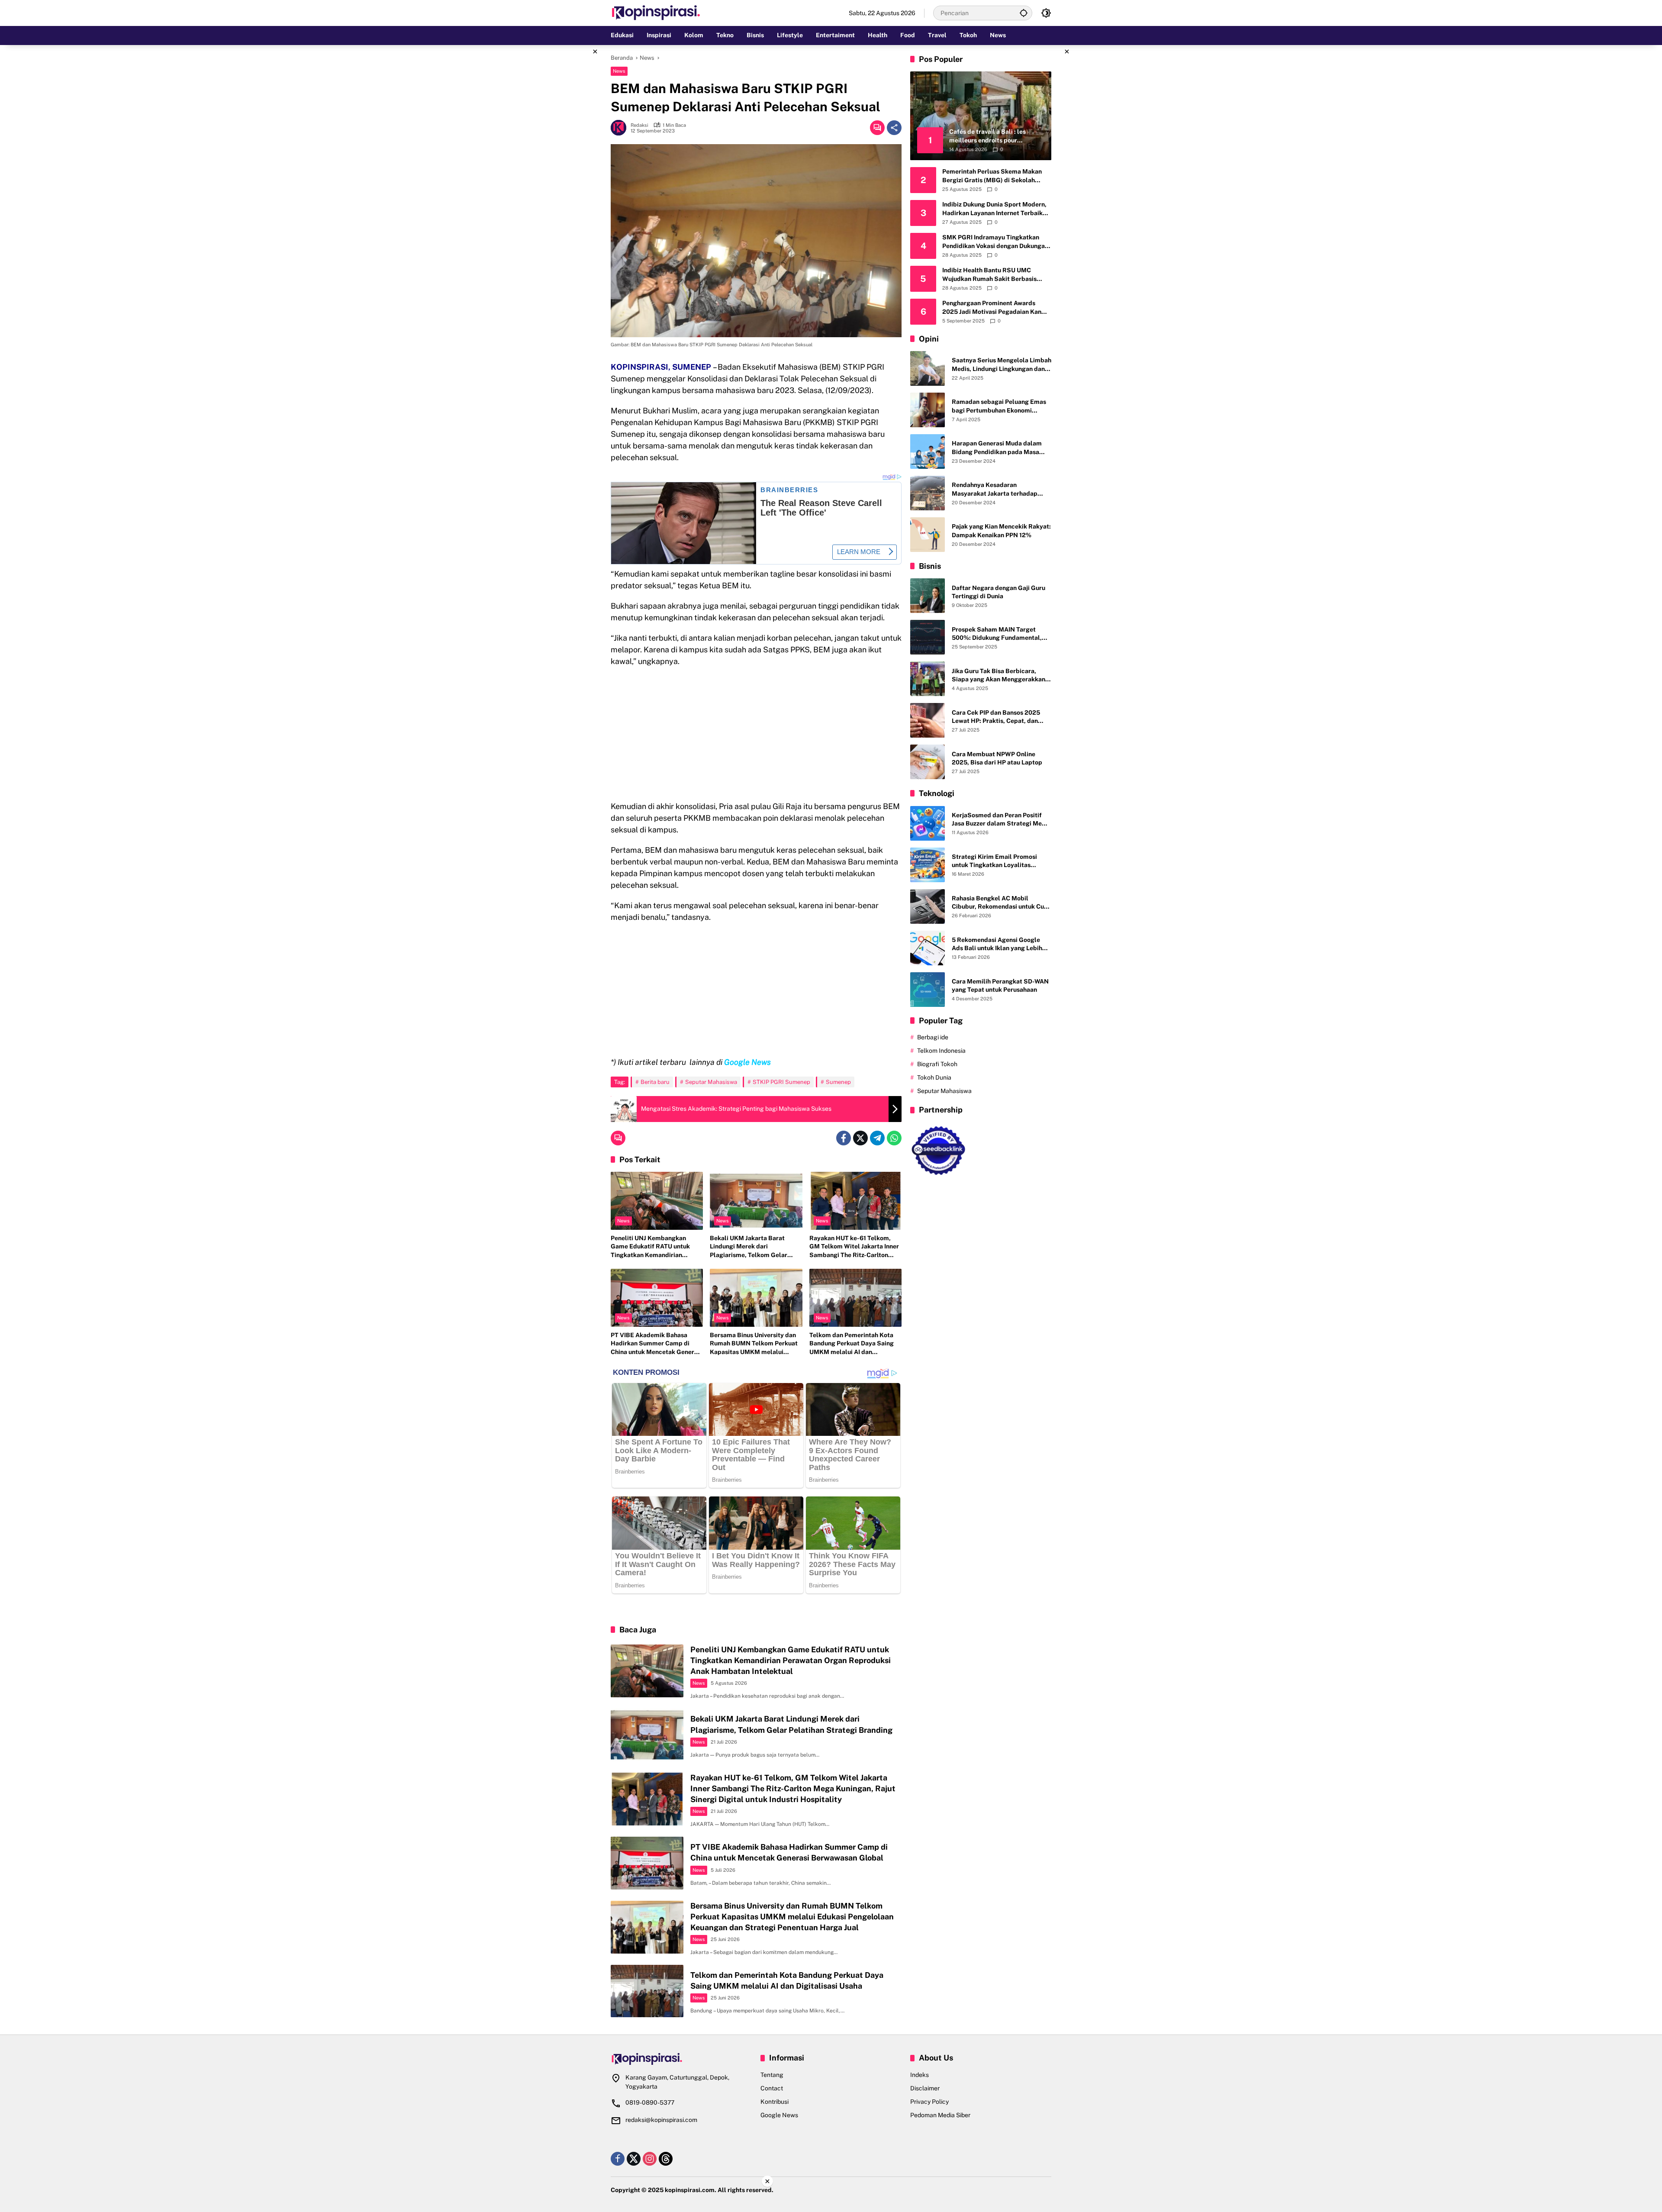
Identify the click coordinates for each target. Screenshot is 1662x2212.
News (619, 71)
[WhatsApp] (894, 1138)
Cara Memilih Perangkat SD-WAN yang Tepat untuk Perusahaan (1000, 986)
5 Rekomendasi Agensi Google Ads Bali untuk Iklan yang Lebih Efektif (997, 945)
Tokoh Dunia (934, 1078)
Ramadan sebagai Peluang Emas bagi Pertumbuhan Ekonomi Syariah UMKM (999, 407)
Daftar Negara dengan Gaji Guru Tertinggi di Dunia (998, 592)
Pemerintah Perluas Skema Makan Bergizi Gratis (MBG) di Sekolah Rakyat (992, 176)
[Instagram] (650, 2159)
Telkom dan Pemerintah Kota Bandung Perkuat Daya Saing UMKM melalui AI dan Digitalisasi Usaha (852, 1344)
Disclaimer (925, 2088)
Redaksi (639, 125)
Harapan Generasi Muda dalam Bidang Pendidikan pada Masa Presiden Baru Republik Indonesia (1000, 448)
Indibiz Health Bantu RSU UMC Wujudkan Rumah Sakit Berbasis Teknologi (989, 275)
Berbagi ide (933, 1038)
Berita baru (655, 1082)
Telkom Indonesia (941, 1051)
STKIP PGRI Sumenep (781, 1082)
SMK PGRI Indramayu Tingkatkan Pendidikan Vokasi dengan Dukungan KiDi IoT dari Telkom (995, 242)
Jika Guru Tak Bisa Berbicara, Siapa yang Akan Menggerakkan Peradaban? (998, 676)
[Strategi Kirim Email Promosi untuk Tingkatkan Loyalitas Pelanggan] (928, 865)
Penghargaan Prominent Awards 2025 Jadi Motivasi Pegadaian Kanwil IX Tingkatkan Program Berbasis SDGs (996, 308)
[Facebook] (844, 1138)
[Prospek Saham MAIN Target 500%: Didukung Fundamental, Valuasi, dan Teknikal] (928, 637)
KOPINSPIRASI (639, 367)
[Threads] (666, 2159)
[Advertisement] (567, 175)
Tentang (772, 2075)
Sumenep (838, 1082)
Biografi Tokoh (937, 1064)
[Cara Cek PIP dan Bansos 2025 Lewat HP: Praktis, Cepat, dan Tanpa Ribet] (928, 720)
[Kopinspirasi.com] (656, 13)
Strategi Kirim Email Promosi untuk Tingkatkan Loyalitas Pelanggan (994, 861)
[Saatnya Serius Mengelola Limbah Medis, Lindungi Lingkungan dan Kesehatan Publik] (928, 368)
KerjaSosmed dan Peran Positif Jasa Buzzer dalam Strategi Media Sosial (1001, 820)
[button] (1024, 13)
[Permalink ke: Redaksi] (621, 128)
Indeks (920, 2075)
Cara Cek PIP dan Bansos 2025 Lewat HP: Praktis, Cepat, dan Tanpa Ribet (996, 717)
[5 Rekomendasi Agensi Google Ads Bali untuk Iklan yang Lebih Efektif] (928, 948)
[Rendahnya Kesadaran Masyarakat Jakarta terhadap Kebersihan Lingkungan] (928, 493)
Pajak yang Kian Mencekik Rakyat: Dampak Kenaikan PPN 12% (1001, 531)
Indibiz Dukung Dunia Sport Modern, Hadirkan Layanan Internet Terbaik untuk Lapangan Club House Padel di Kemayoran (995, 209)
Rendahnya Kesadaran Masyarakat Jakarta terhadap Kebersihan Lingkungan (995, 490)
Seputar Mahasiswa (711, 1082)
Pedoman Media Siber (940, 2115)
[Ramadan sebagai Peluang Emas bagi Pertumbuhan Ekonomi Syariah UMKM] (928, 410)
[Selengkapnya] (681, 2059)
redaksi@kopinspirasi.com (661, 2120)
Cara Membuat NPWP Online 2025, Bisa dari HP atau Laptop (997, 758)
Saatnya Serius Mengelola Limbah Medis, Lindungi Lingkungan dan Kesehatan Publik (1002, 365)
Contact (772, 2088)
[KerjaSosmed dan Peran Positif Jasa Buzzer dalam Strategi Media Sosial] (928, 823)
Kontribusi (775, 2102)
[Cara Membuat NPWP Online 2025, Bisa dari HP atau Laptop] (928, 762)
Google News (779, 2115)
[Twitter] (860, 1138)
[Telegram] (877, 1138)
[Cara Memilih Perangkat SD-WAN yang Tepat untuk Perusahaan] (928, 990)
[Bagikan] (894, 128)
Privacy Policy (929, 2102)
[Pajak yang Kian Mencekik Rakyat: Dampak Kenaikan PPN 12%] (928, 535)
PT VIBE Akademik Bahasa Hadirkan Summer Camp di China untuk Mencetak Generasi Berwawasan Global (657, 1344)
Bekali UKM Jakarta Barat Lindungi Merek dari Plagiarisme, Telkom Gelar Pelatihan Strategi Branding (751, 1247)
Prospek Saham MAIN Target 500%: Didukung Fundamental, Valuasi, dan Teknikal (997, 634)
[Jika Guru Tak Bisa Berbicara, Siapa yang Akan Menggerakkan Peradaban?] (928, 679)
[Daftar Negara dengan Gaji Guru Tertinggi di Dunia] (928, 596)
